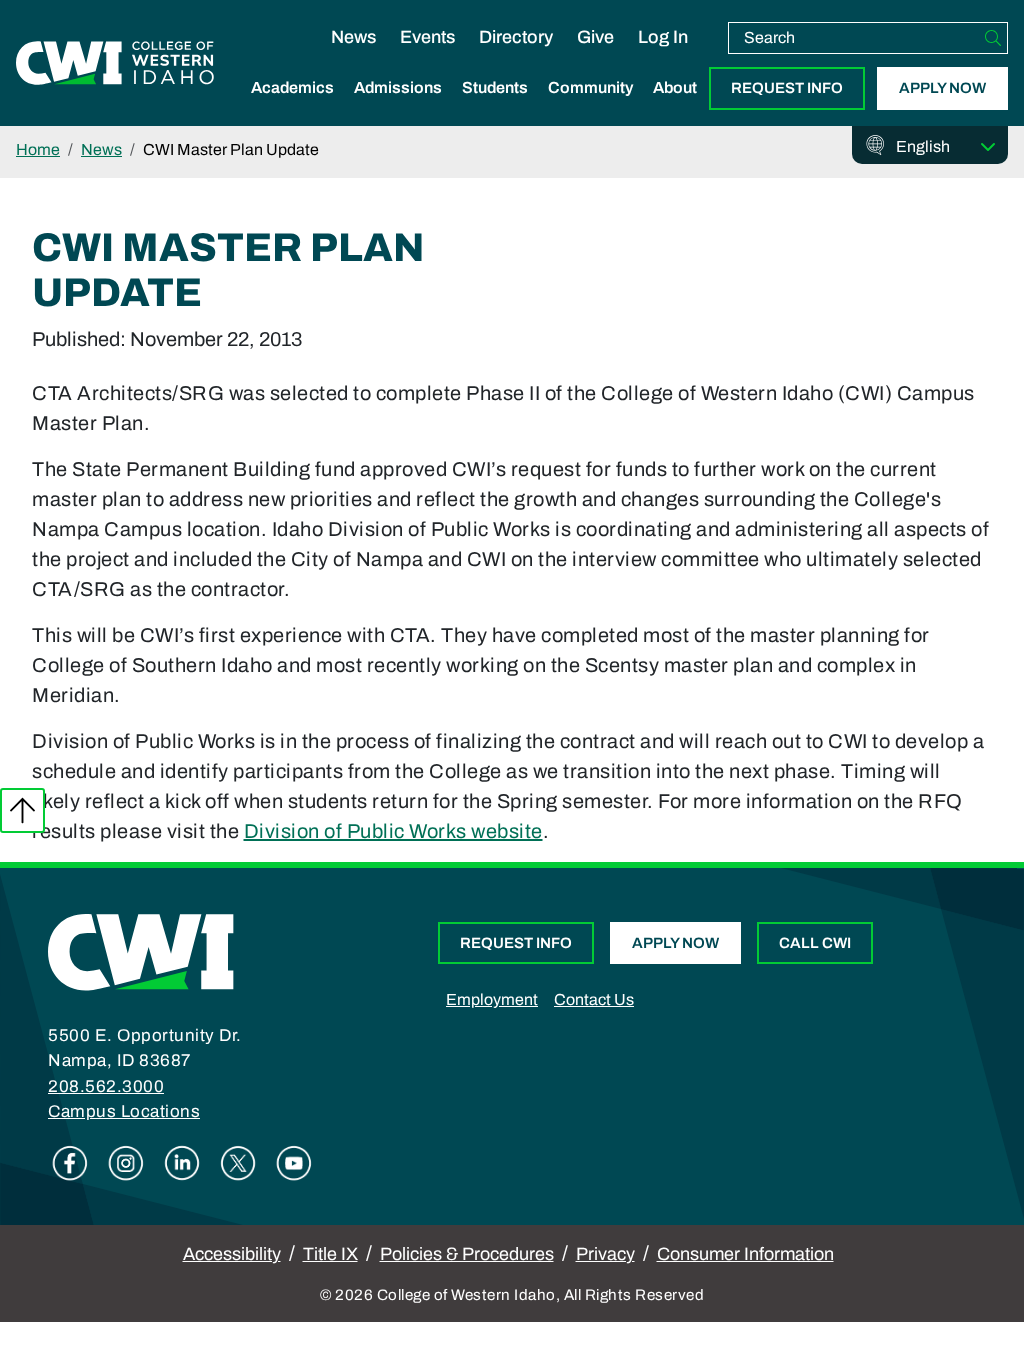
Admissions (398, 87)
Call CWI (815, 943)
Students (495, 87)
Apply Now (942, 88)
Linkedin (182, 1163)
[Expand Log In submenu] (663, 58)
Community (590, 87)
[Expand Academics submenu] (293, 109)
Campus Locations (124, 1111)
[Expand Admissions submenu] (398, 109)
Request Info (787, 88)
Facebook (70, 1163)
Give (595, 37)
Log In (663, 37)
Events (427, 37)
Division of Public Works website (393, 831)
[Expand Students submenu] (495, 109)
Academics (292, 87)
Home (38, 149)
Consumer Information (745, 1254)
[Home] (141, 950)
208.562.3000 (106, 1086)
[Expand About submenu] (675, 109)
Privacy (605, 1254)
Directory (516, 37)
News (353, 37)
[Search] (993, 38)
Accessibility (232, 1254)
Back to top (22, 810)
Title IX (330, 1254)
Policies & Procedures (467, 1254)
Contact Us (594, 999)
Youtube (294, 1163)
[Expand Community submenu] (591, 109)
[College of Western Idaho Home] (115, 63)
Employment (492, 999)
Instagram (126, 1163)
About (675, 87)
